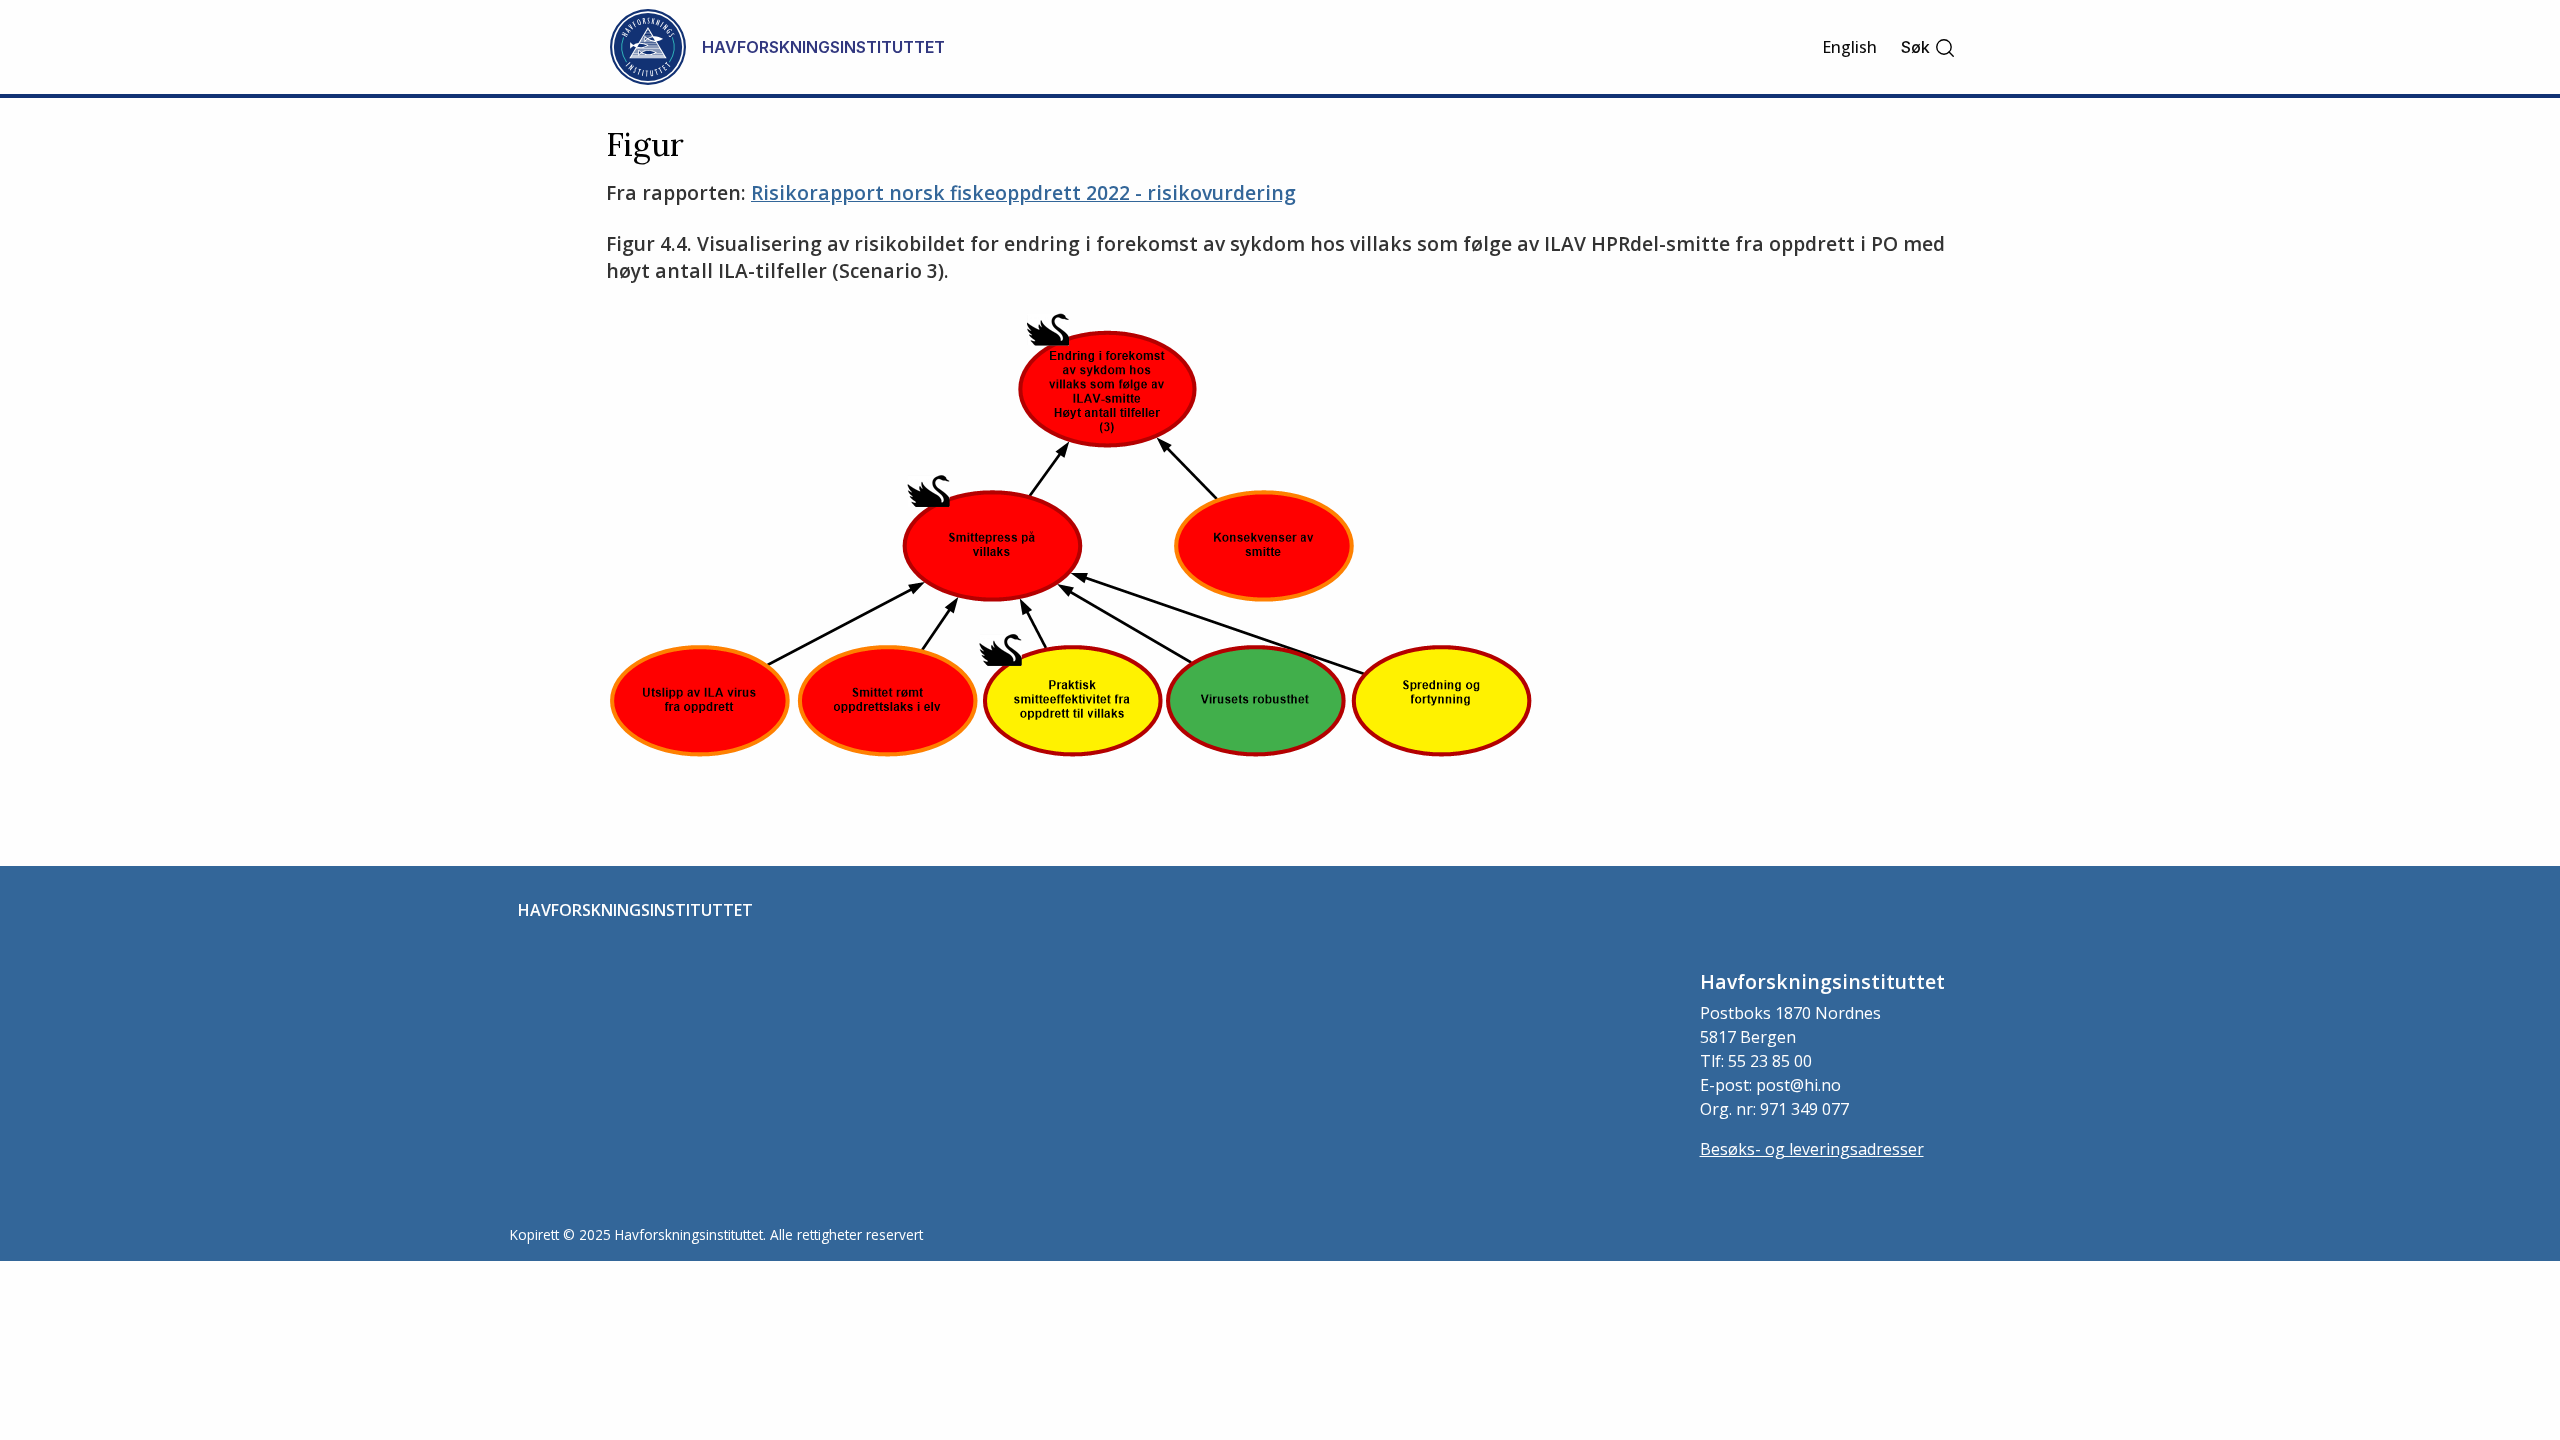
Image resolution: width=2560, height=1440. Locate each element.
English (1849, 47)
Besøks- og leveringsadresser (1812, 1149)
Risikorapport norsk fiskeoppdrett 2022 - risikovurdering (1023, 192)
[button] (1928, 47)
